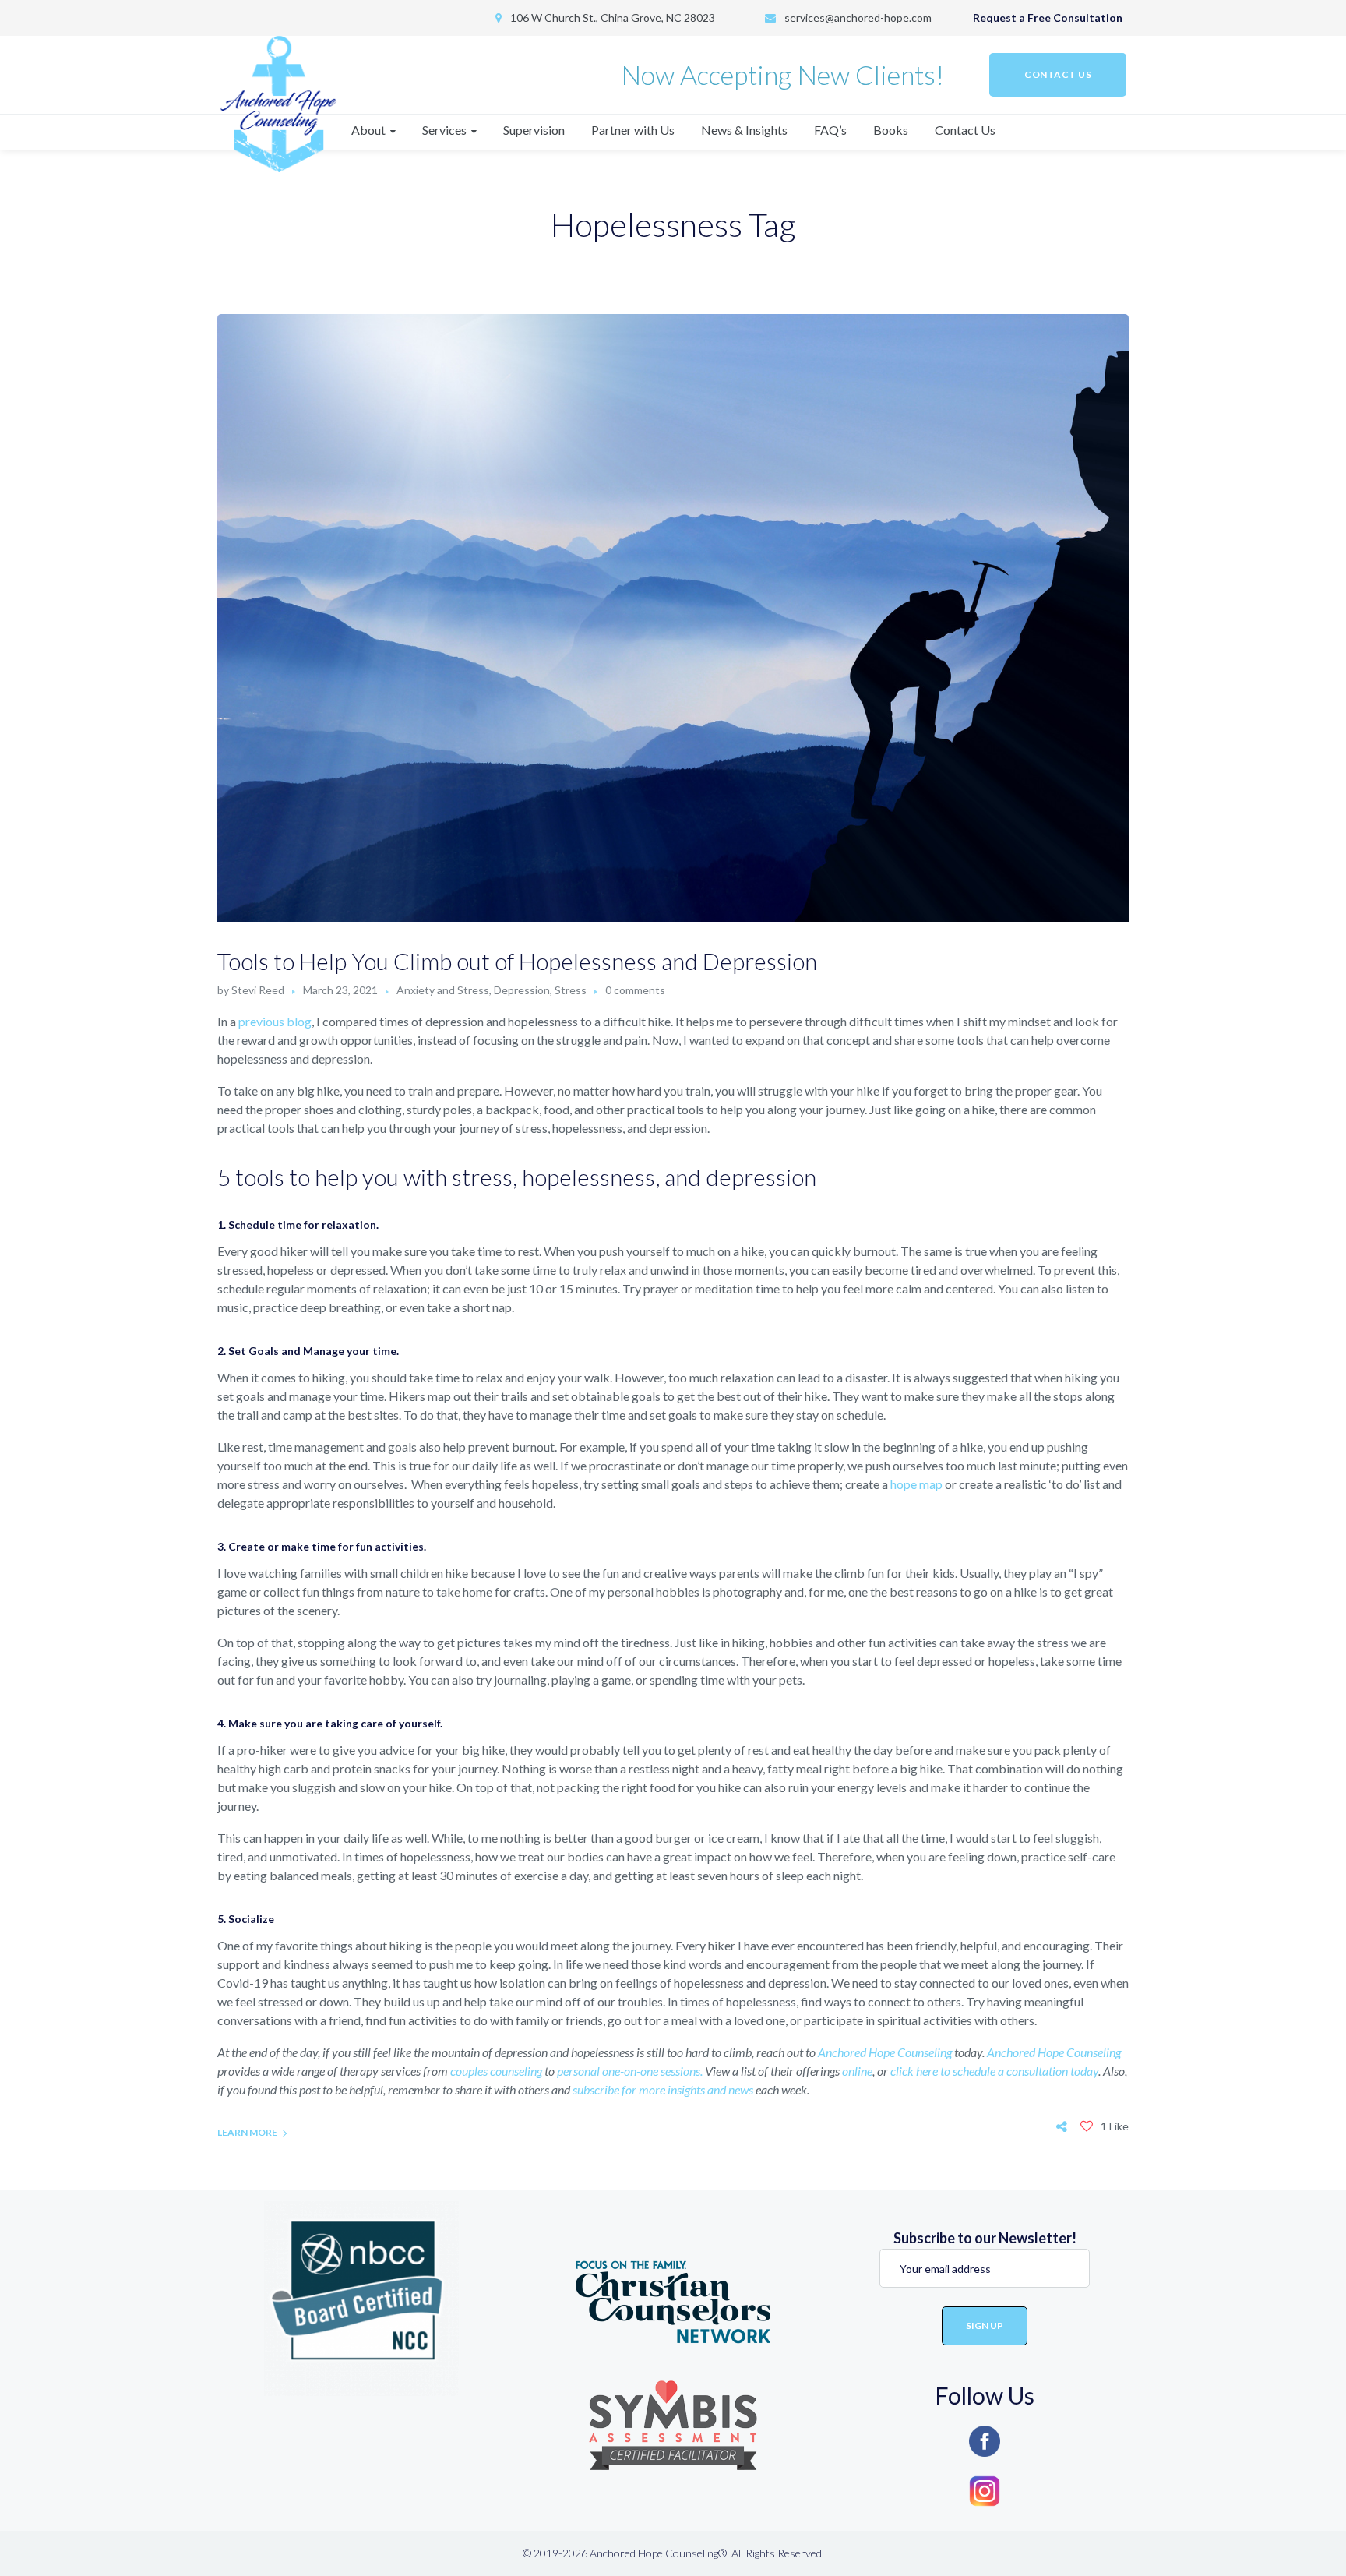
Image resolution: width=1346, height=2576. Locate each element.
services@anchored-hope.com (858, 18)
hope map (916, 1484)
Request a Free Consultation (1048, 18)
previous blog (275, 1021)
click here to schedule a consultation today (994, 2071)
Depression (522, 990)
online (857, 2071)
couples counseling (497, 2071)
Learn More (247, 2132)
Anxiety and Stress (443, 990)
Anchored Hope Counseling (886, 2052)
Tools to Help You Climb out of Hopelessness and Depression (517, 961)
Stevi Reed (258, 990)
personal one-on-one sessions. (630, 2071)
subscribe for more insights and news (663, 2089)
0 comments (635, 990)
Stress (571, 990)
